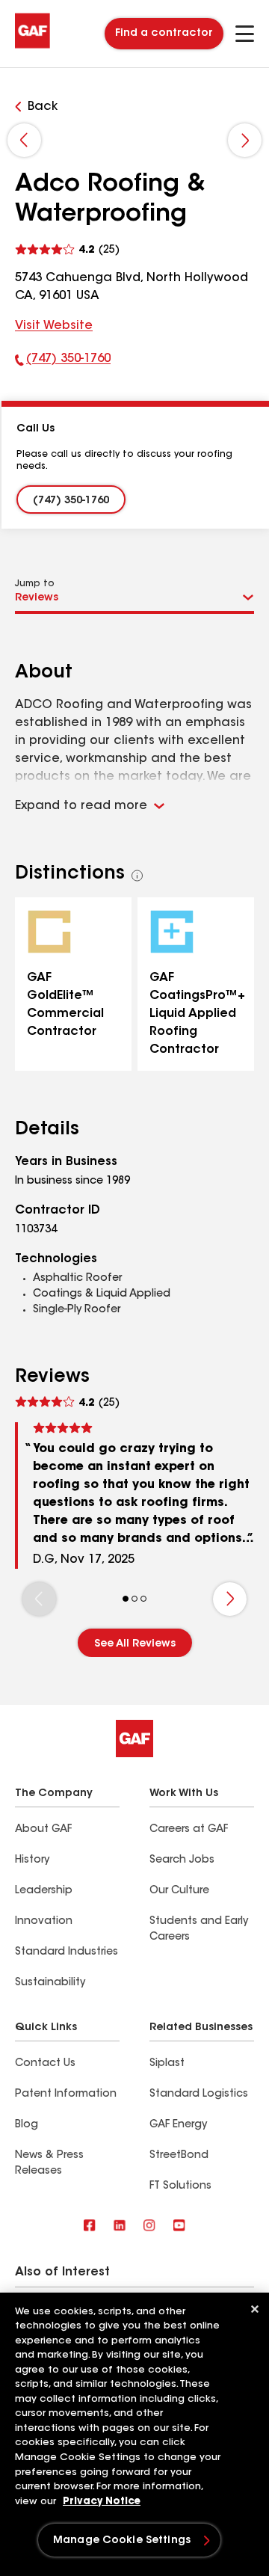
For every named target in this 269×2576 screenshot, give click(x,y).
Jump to (35, 584)
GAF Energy (178, 2125)
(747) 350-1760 (63, 362)
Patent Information (66, 2094)
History (32, 1860)
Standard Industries (67, 1952)
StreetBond (179, 2156)
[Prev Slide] (24, 140)
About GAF (43, 1830)
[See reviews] (67, 248)
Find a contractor (164, 34)
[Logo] (33, 46)
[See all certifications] (137, 876)
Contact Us (45, 2064)
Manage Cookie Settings (122, 2541)
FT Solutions (180, 2186)
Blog (27, 2125)
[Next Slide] (245, 140)
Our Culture (179, 1891)
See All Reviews (135, 1644)
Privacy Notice (102, 2502)
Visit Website (54, 326)
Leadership (44, 1891)
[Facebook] (90, 2226)
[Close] (255, 2309)
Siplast (167, 2064)
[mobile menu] (245, 34)
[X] (120, 2226)
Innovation (44, 1922)
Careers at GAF (189, 1830)
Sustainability (50, 1983)
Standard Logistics (199, 2094)
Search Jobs (182, 1860)
